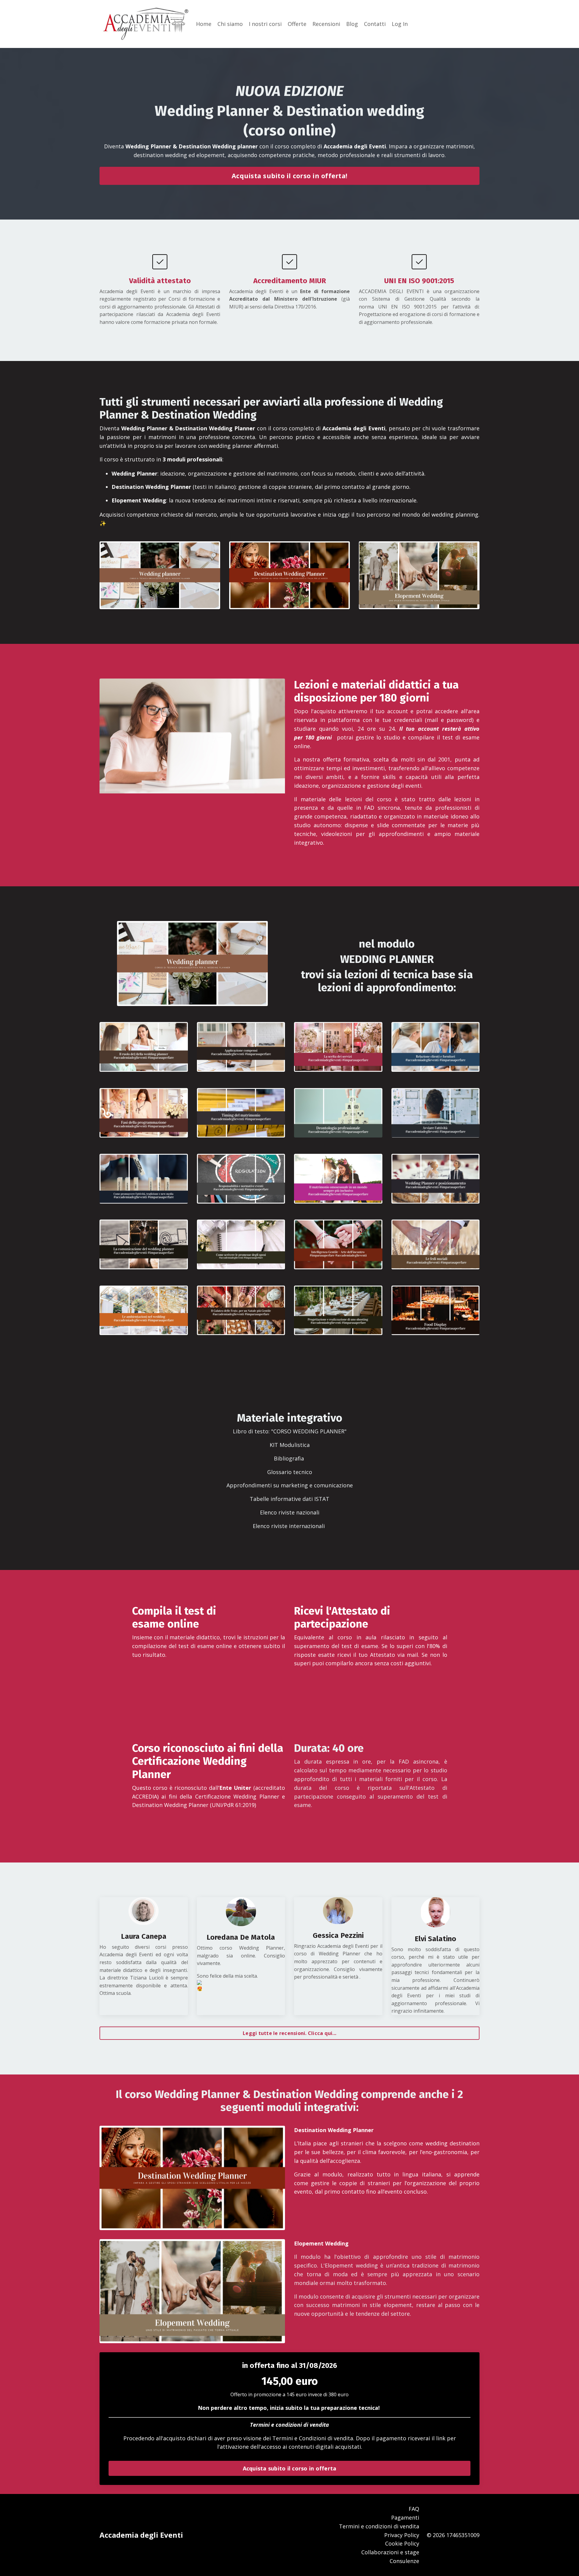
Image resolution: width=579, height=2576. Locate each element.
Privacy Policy (402, 2535)
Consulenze (404, 2561)
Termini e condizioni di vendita (289, 2425)
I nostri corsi (265, 24)
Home (204, 24)
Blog (352, 24)
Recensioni (326, 24)
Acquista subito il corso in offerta (290, 2468)
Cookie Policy (402, 2543)
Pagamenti (405, 2517)
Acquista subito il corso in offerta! (289, 176)
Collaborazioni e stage (390, 2552)
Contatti (375, 24)
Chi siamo (230, 24)
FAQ (414, 2509)
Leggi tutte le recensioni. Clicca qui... (289, 2033)
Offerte (297, 24)
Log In (400, 24)
